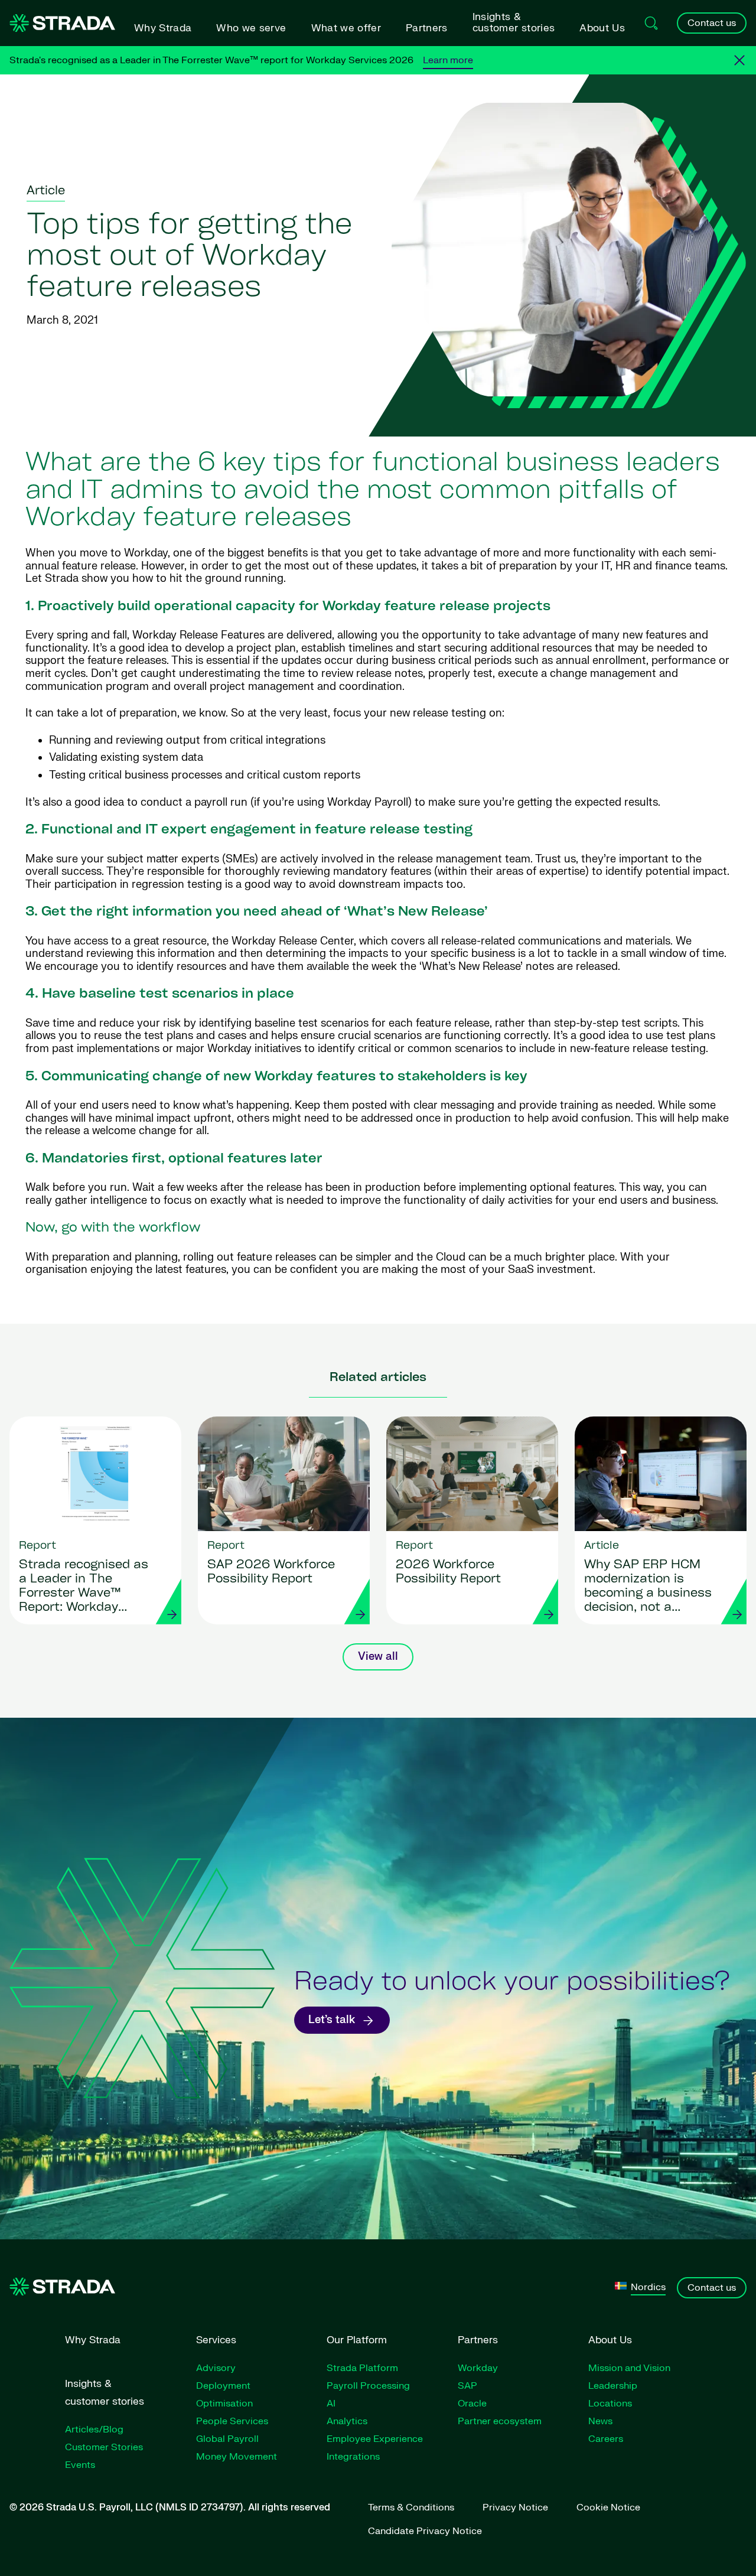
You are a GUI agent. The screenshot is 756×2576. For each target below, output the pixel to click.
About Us (602, 28)
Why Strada (163, 28)
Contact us (712, 23)
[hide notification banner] (739, 60)
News (600, 2421)
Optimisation (224, 2404)
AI (331, 2404)
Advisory (216, 2368)
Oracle (472, 2404)
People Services (232, 2421)
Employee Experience (375, 2439)
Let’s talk (332, 2020)
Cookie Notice (608, 2507)
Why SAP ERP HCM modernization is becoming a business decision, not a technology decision (648, 1587)
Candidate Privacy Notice (425, 2531)
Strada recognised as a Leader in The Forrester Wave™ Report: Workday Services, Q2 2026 (84, 1587)
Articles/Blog (94, 2430)
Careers (606, 2439)
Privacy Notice (515, 2507)
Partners (427, 28)
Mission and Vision (629, 2368)
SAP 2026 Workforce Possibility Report (271, 1572)
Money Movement (237, 2457)
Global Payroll (227, 2439)
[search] (651, 23)
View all (378, 1657)
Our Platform (357, 2340)
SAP (467, 2386)
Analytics (347, 2421)
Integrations (353, 2457)
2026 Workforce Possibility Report (448, 1572)
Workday (478, 2368)
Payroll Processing (368, 2386)
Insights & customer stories (514, 22)
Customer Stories (104, 2447)
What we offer (346, 28)
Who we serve (251, 28)
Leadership (613, 2386)
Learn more (448, 60)
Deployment (223, 2386)
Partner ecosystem (500, 2421)
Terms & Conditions (411, 2507)
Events (80, 2465)
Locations (610, 2404)
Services (216, 2340)
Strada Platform (362, 2368)
